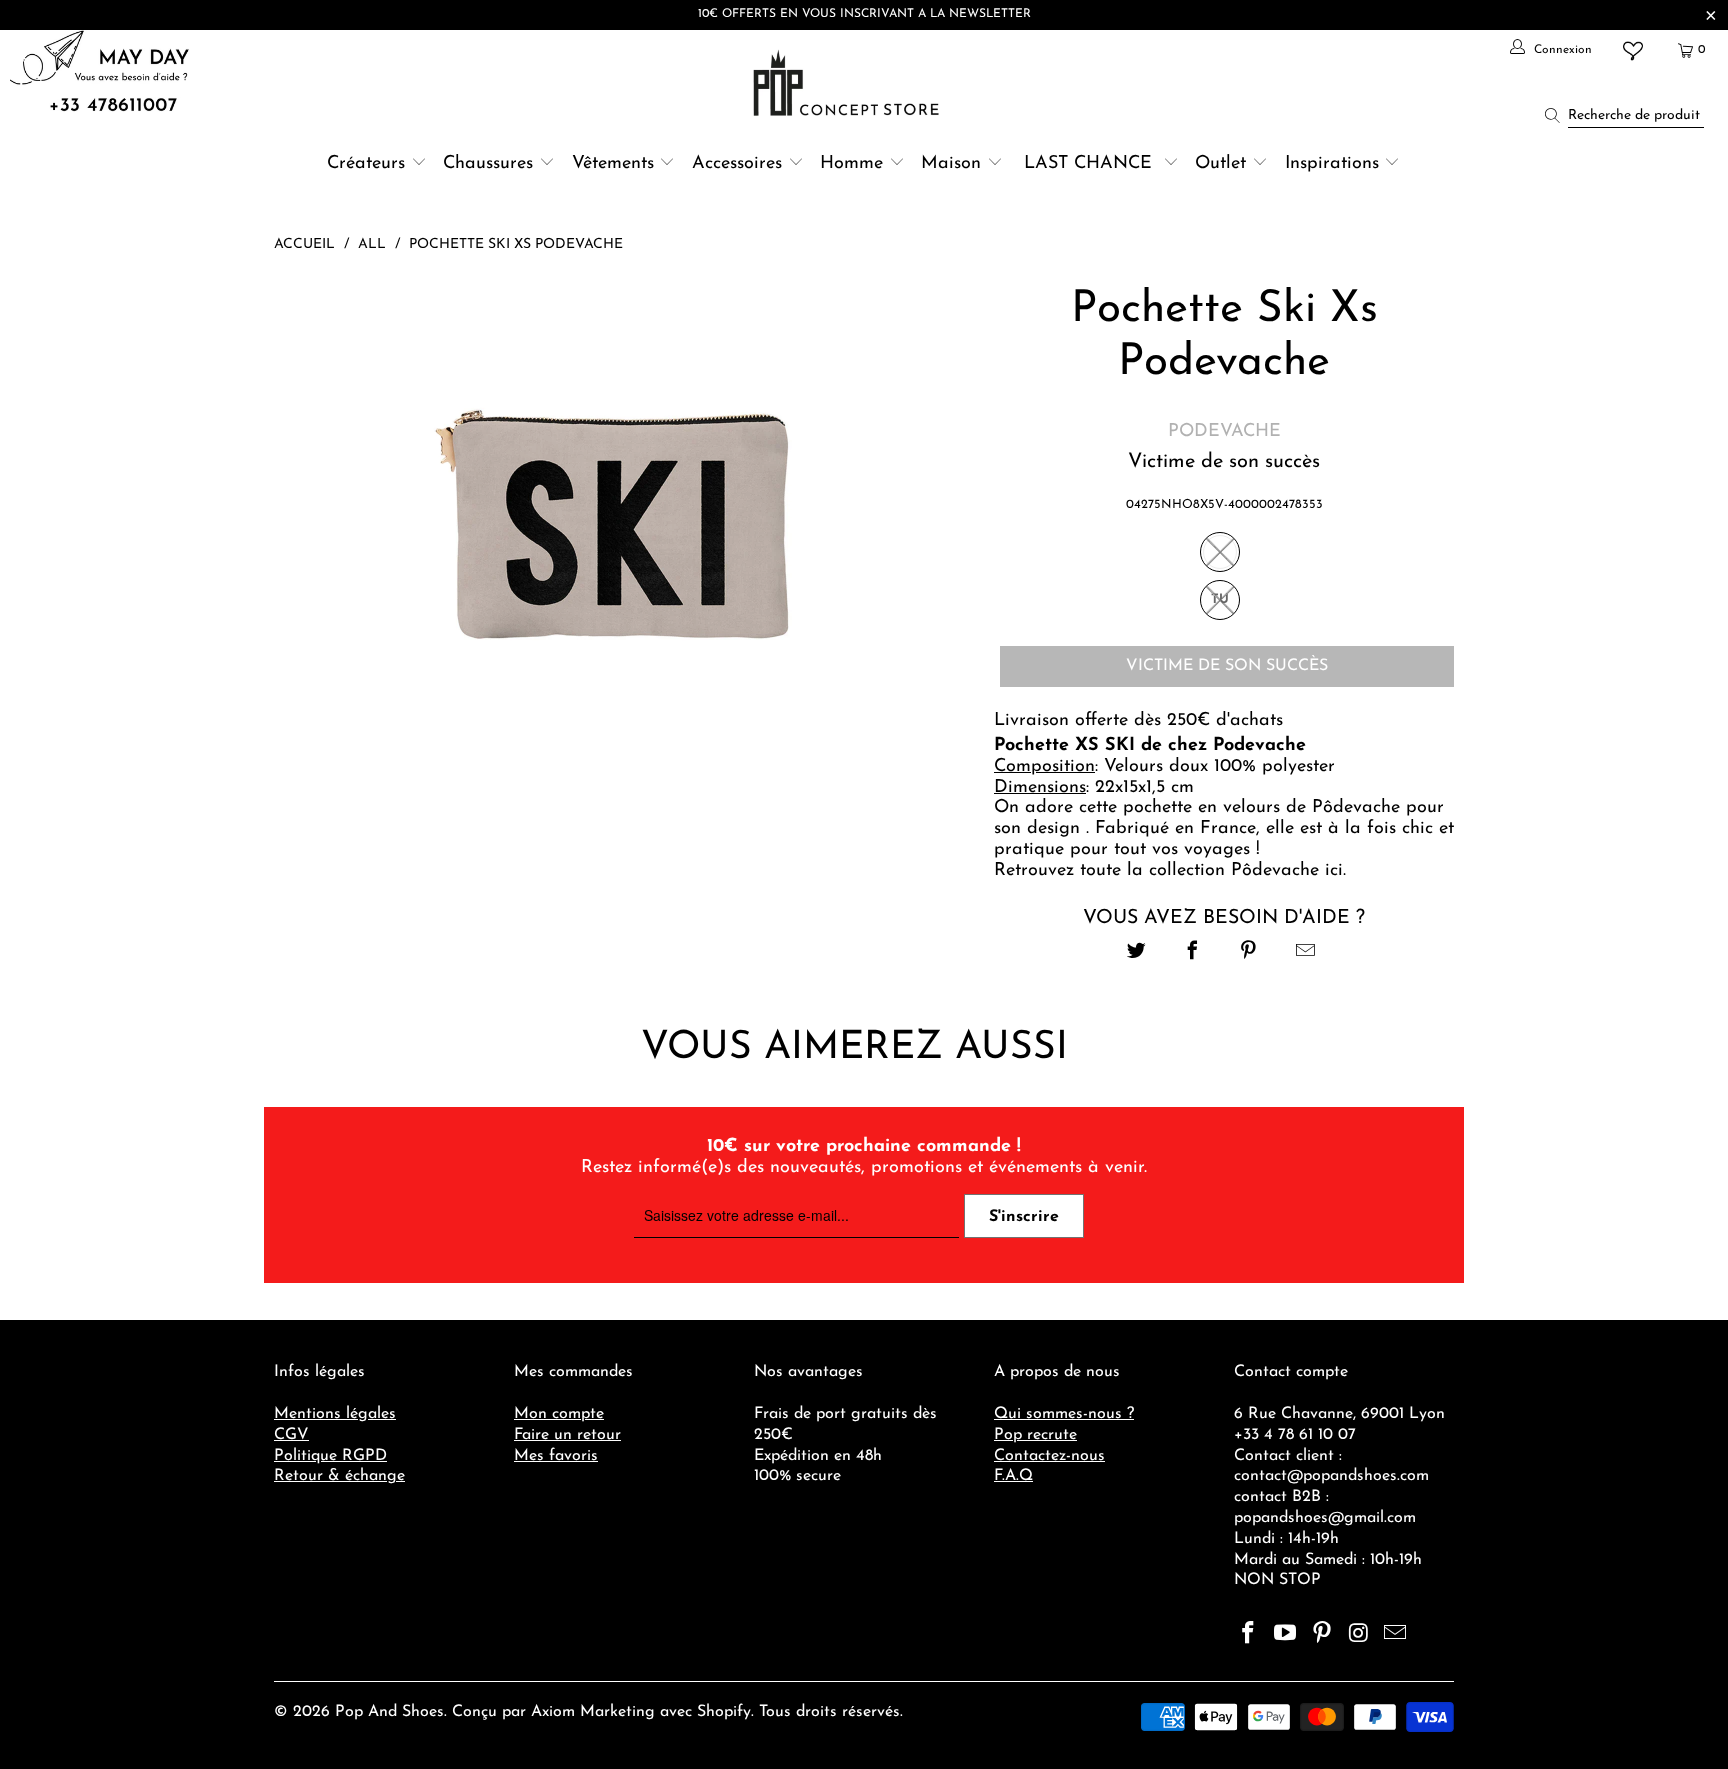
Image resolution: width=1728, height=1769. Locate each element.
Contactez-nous (1049, 1456)
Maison (951, 164)
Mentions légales (335, 1414)
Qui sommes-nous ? (1064, 1414)
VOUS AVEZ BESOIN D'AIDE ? (1224, 918)
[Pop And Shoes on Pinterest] (1322, 1635)
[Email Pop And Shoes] (1396, 1635)
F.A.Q (1013, 1476)
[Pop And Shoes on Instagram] (1359, 1635)
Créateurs (366, 164)
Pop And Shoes (389, 1712)
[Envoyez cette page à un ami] (1305, 953)
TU (1220, 599)
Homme (851, 164)
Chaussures (488, 164)
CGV (291, 1435)
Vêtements (613, 164)
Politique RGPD (330, 1456)
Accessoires (737, 164)
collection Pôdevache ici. (1250, 871)
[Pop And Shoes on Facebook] (1249, 1635)
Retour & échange (339, 1476)
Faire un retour (567, 1435)
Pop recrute (1035, 1435)
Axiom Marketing (593, 1712)
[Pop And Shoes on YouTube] (1286, 1635)
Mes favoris (556, 1456)
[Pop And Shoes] (848, 83)
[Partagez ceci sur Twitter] (1136, 953)
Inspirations (1335, 164)
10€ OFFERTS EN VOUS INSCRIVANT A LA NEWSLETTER (864, 14)
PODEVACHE (1224, 432)
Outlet (1220, 164)
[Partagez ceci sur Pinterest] (1249, 953)
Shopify (724, 1712)
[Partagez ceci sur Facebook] (1192, 953)
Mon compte (559, 1414)
